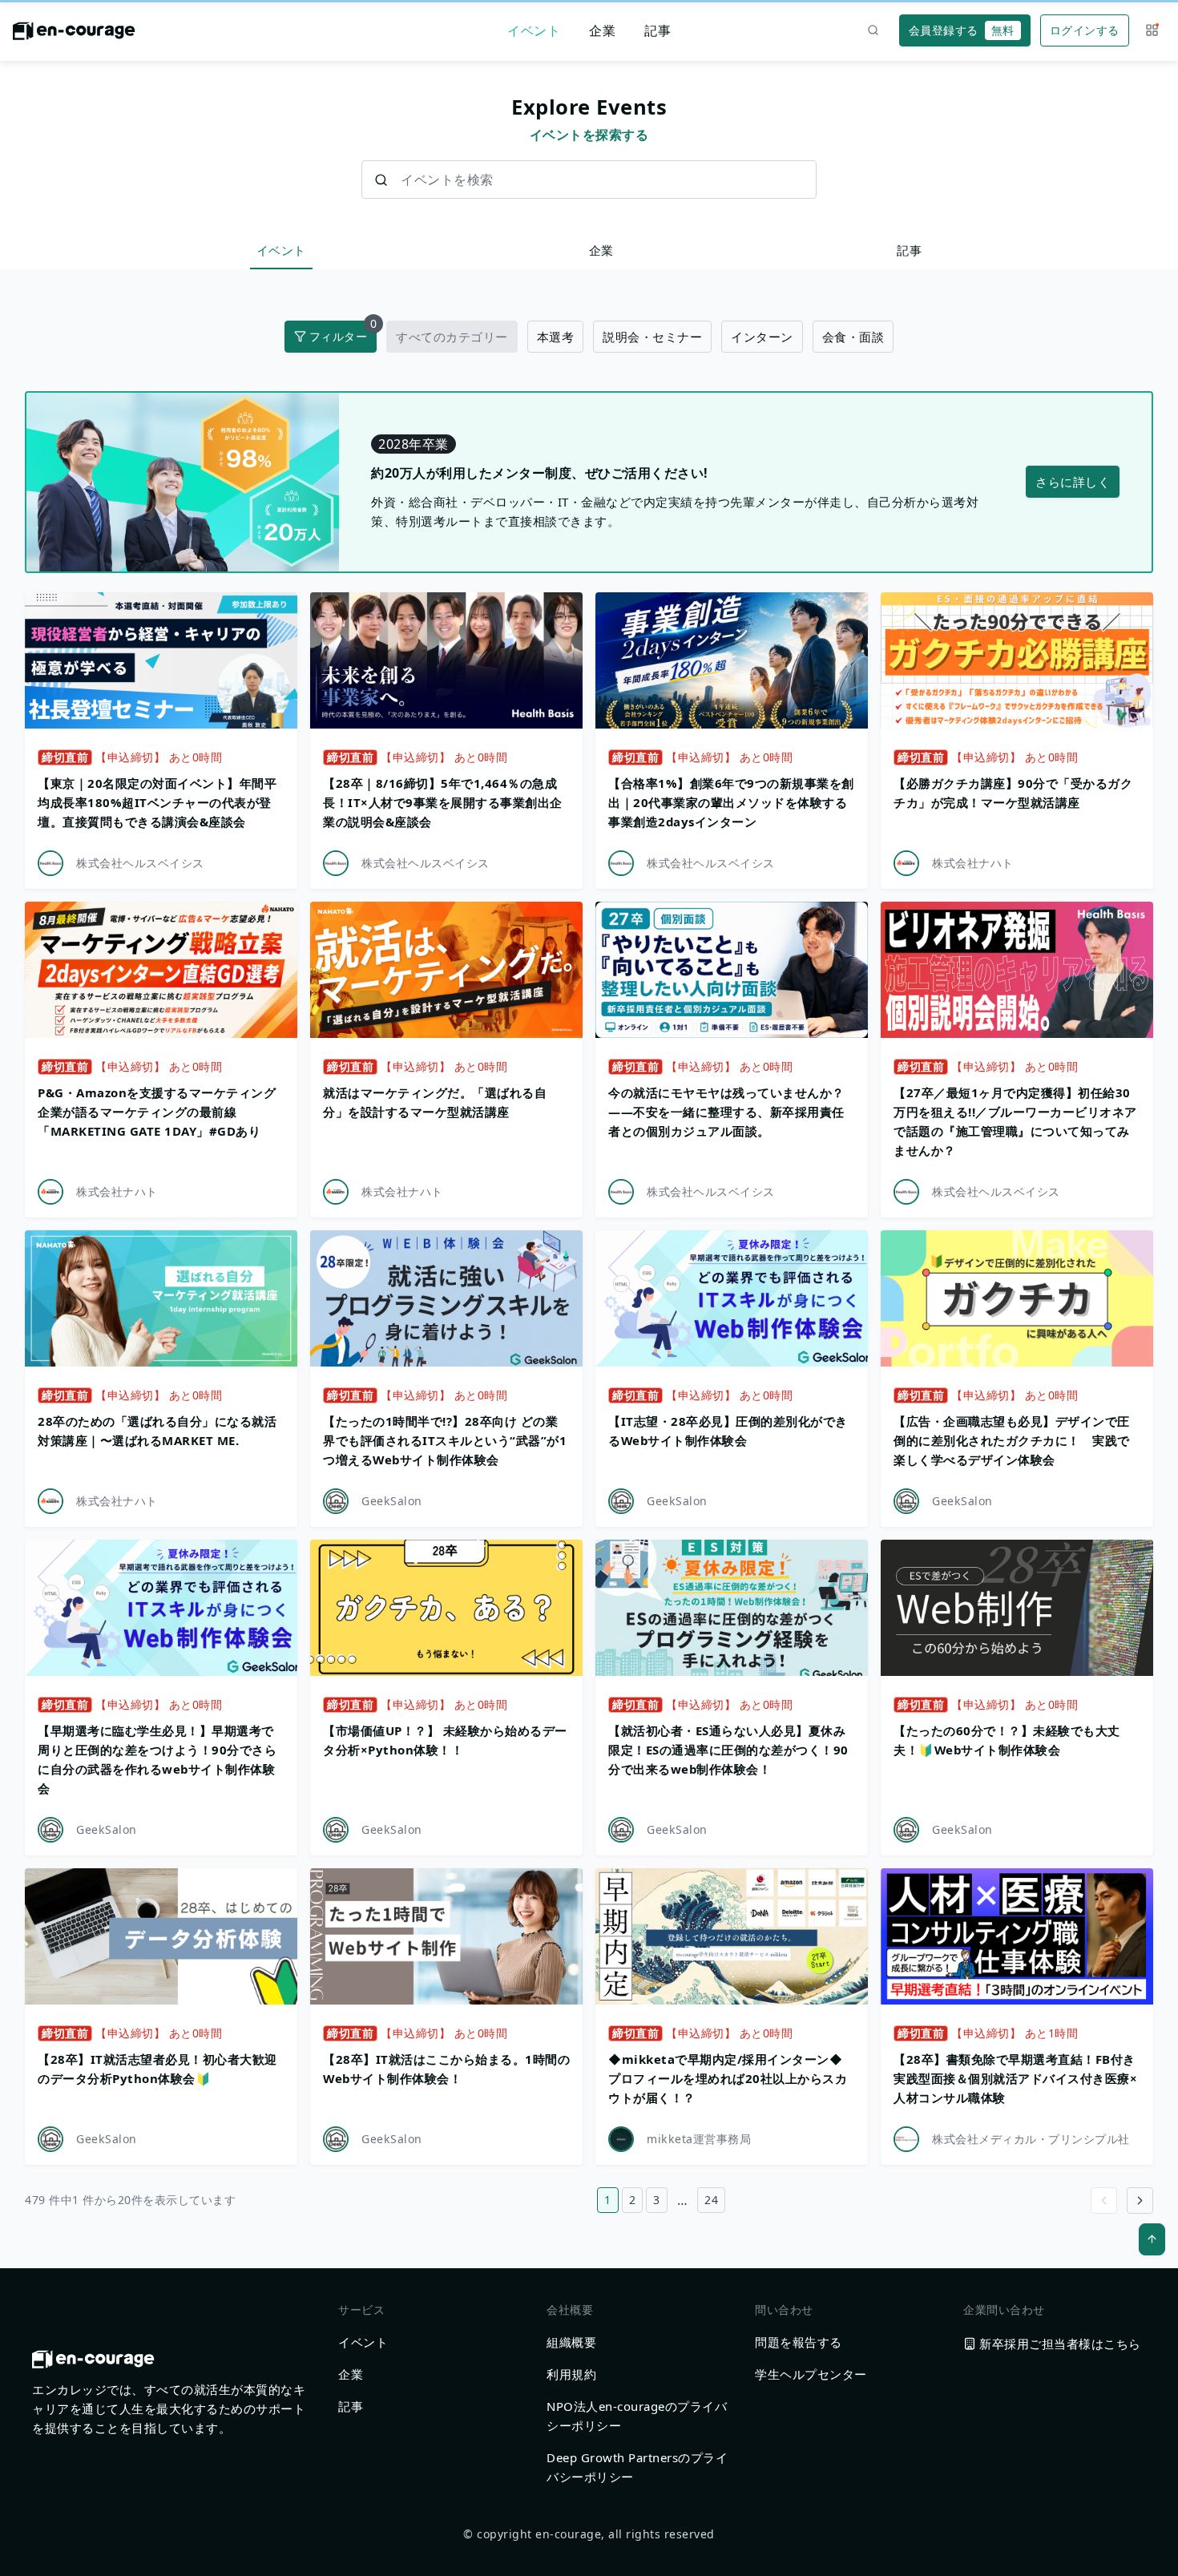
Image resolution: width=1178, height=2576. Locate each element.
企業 (602, 30)
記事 (658, 30)
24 (711, 2200)
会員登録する (962, 30)
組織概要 (571, 2342)
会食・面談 (853, 337)
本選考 (556, 337)
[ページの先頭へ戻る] (1152, 2239)
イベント (534, 30)
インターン (762, 337)
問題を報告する (799, 2342)
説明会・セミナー (652, 337)
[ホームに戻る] (74, 35)
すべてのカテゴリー (452, 337)
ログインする (1085, 30)
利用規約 (571, 2374)
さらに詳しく (1073, 482)
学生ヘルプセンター (811, 2374)
